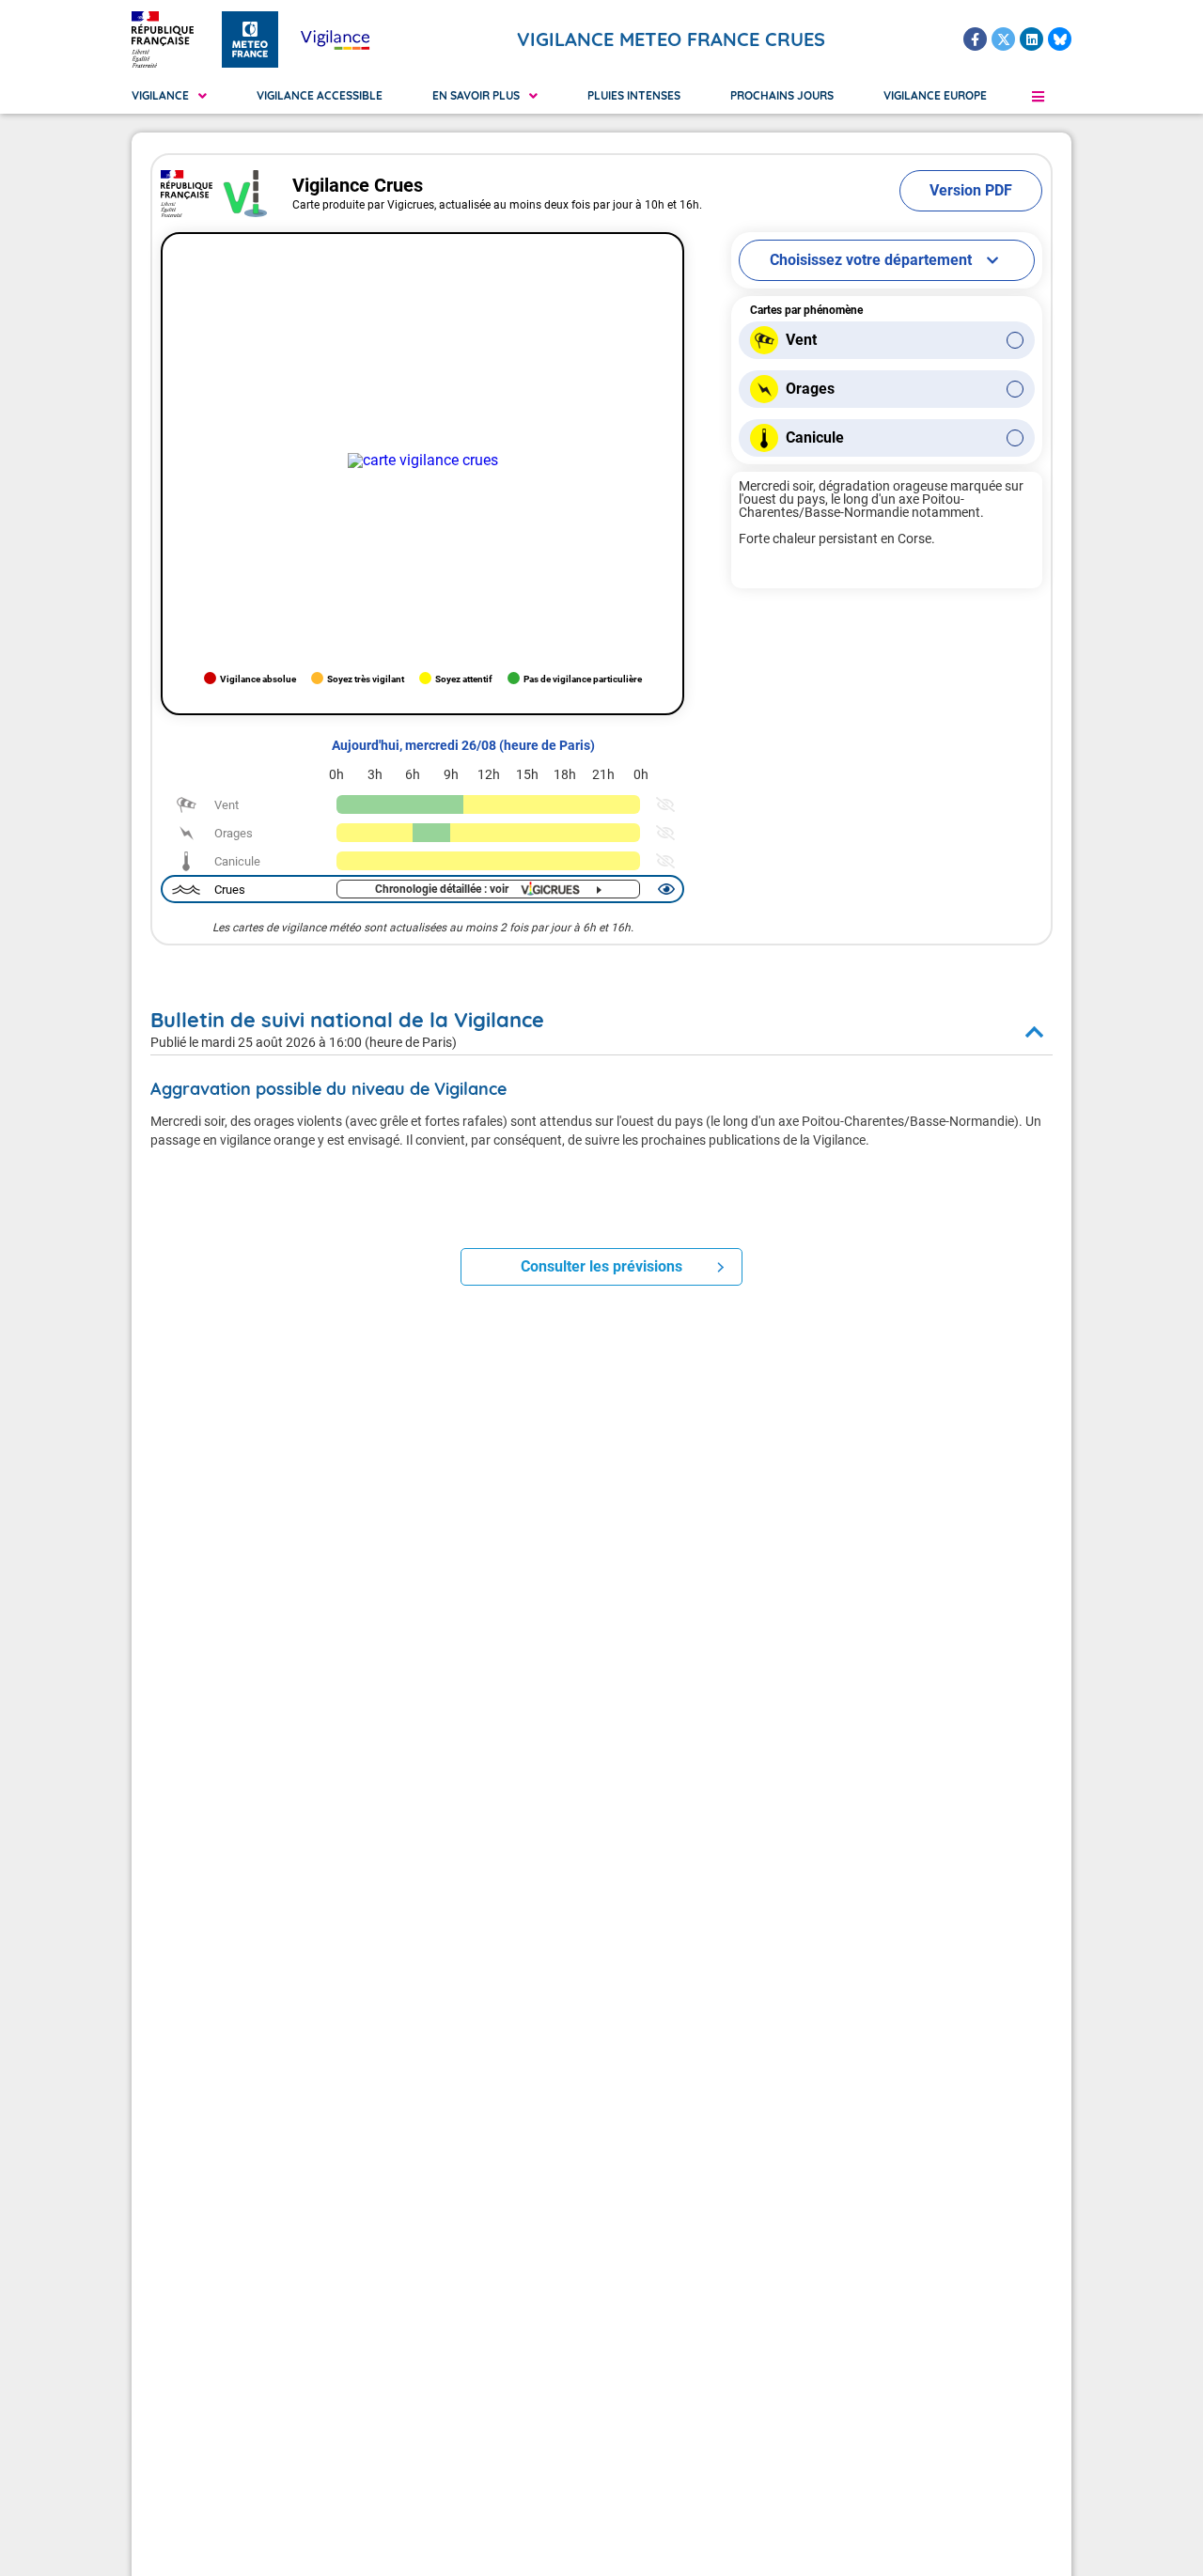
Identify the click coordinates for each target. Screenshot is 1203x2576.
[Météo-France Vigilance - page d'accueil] (335, 39)
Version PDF (971, 190)
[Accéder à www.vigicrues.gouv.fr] (423, 461)
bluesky (1060, 39)
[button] (1038, 96)
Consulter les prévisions (601, 1266)
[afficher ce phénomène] (664, 804)
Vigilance (160, 95)
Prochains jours (782, 95)
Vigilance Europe (935, 95)
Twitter (1003, 39)
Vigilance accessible (320, 95)
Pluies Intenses (634, 95)
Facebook (975, 39)
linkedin (1031, 39)
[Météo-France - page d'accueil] (250, 39)
